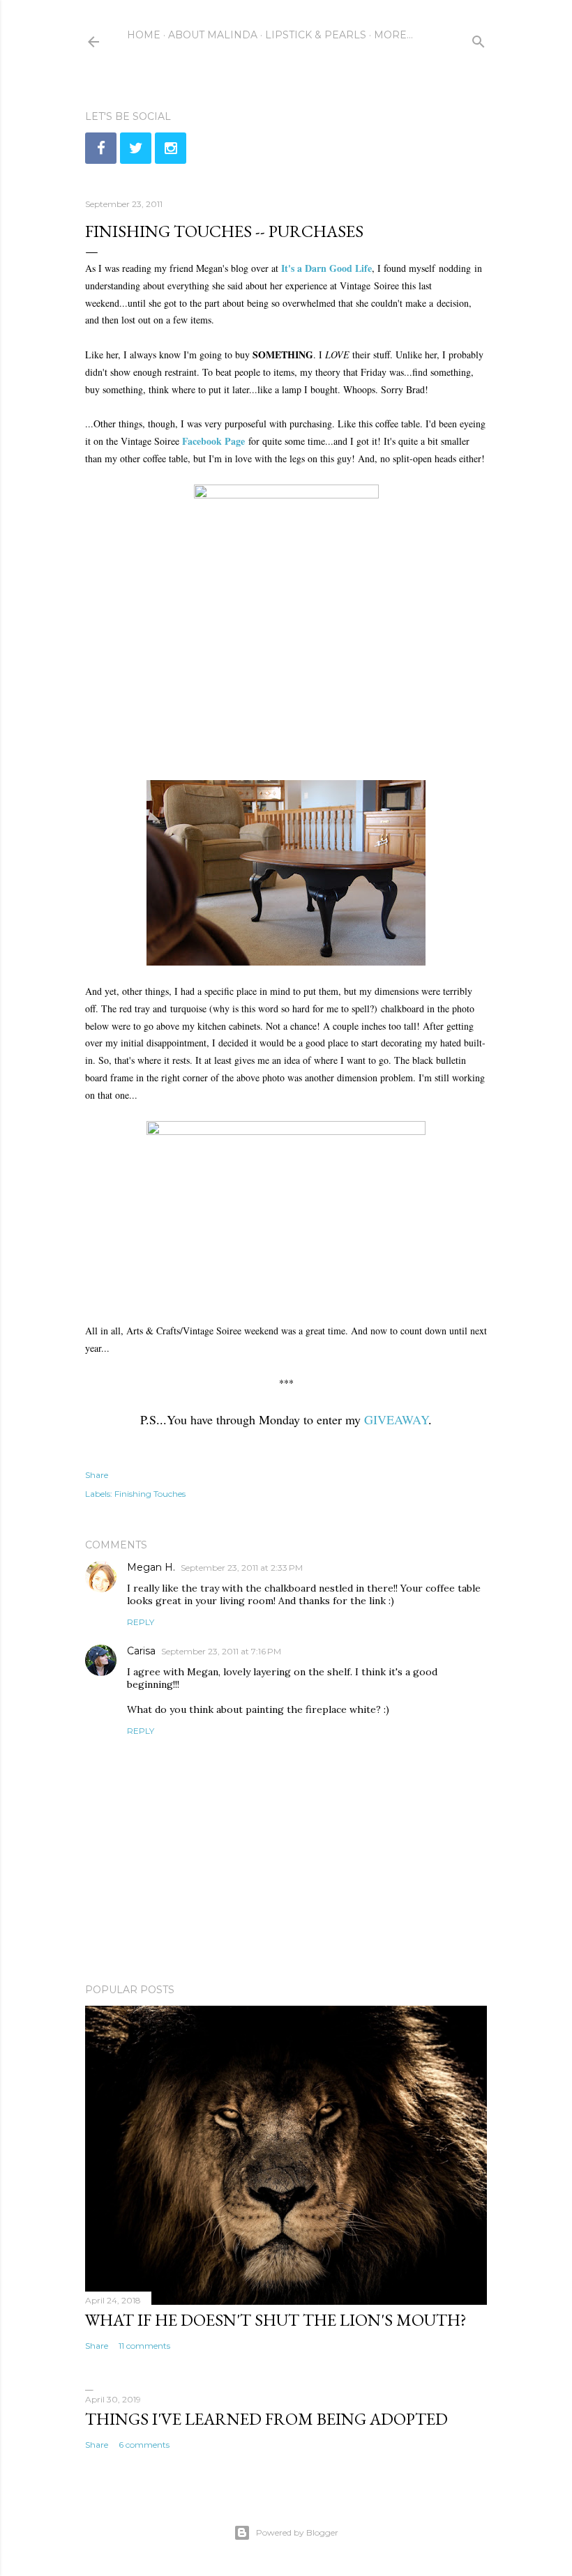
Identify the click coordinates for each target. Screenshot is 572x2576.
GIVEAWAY (396, 1419)
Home (144, 35)
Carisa (141, 1651)
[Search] (479, 39)
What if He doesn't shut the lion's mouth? (276, 2320)
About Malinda (213, 35)
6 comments (144, 2445)
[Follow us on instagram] (171, 148)
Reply (141, 1622)
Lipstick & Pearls (316, 35)
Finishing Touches (150, 1494)
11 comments (144, 2346)
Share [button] (97, 1475)
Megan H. (151, 1567)
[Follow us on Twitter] (136, 148)
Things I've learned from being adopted (266, 2419)
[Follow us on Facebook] (101, 148)
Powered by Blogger (297, 2532)
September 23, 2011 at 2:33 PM (242, 1568)
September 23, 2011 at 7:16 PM (221, 1651)
